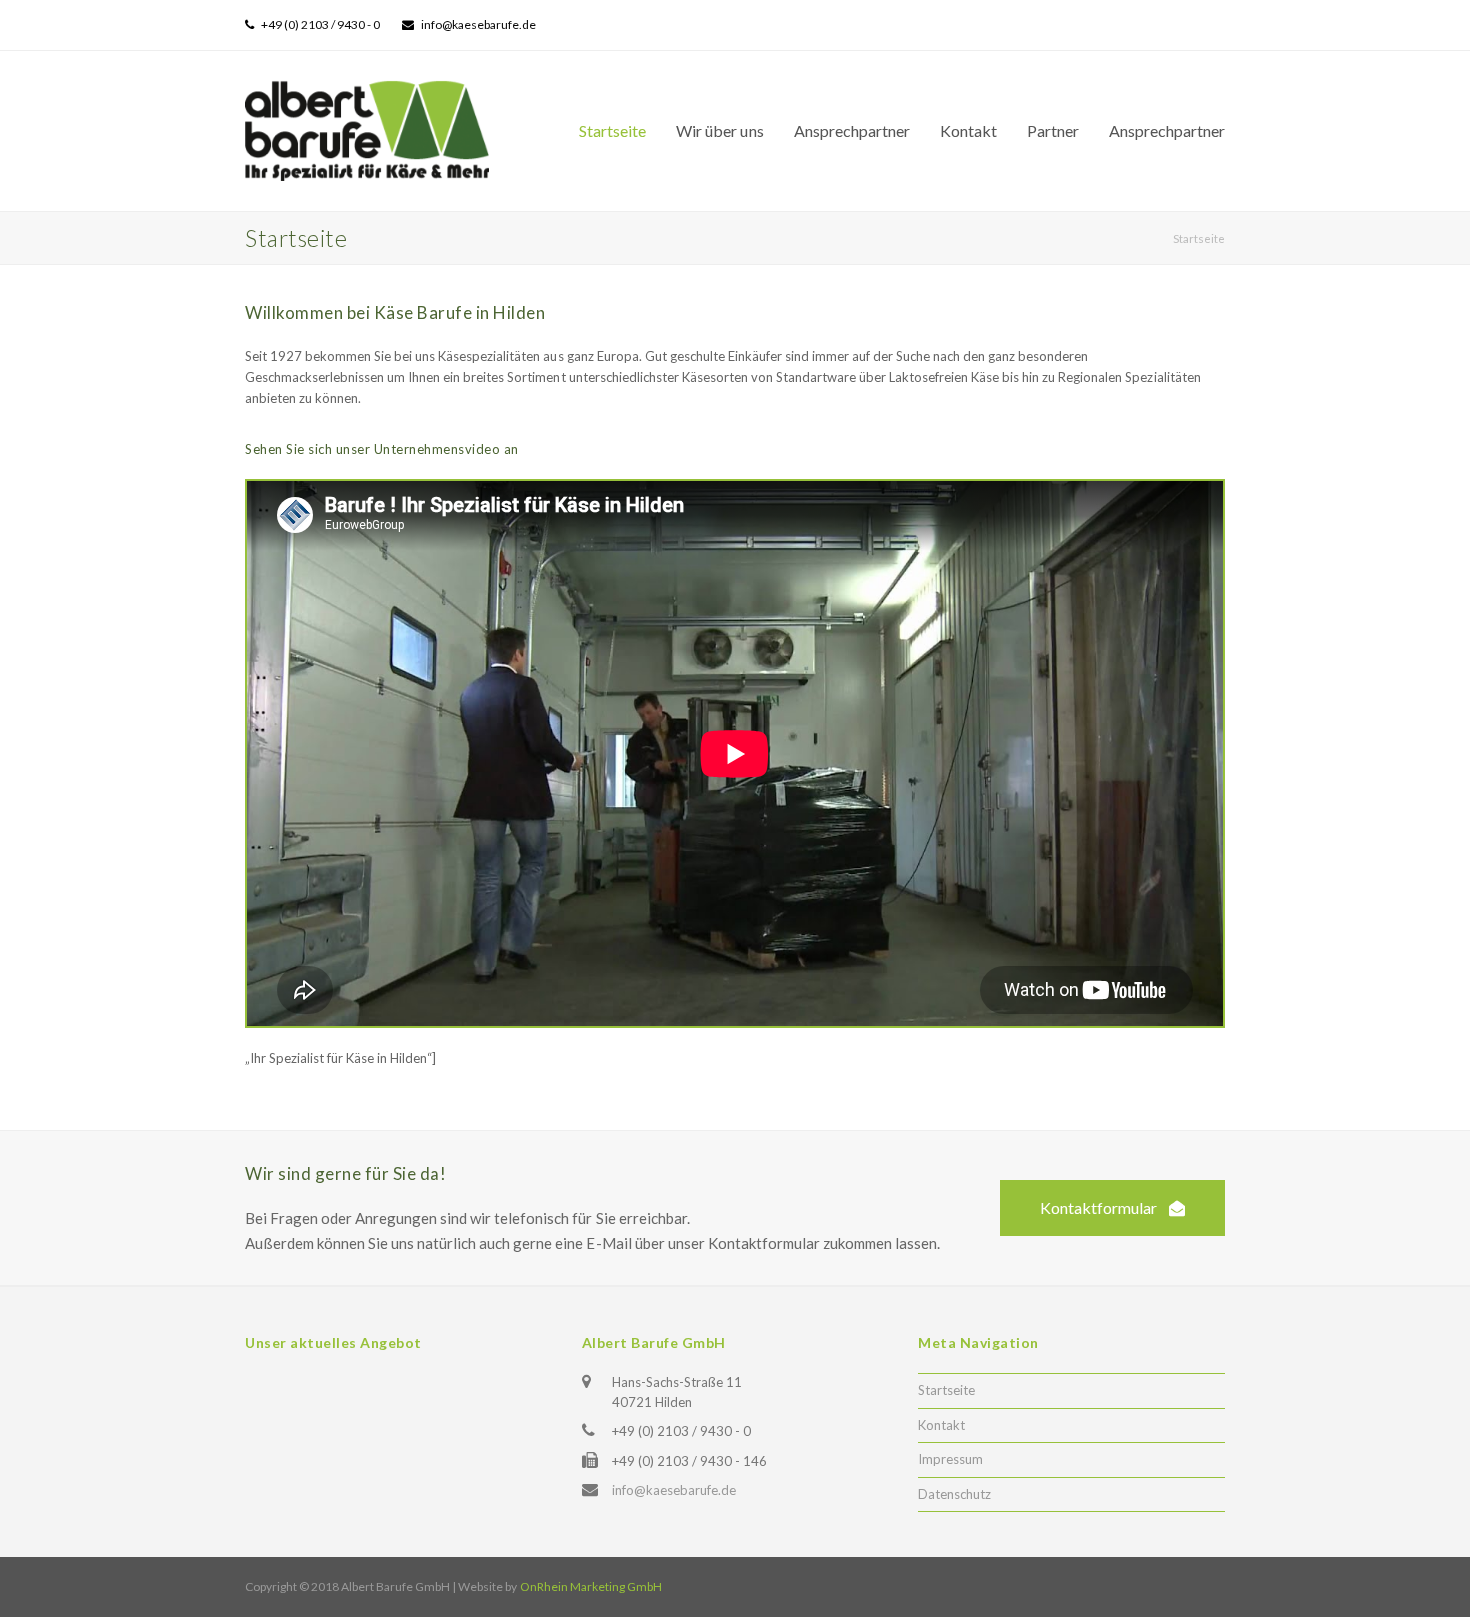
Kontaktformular (1098, 1207)
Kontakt (941, 1425)
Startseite (946, 1390)
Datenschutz (954, 1494)
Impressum (950, 1459)
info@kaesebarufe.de (674, 1490)
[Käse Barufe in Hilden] (367, 129)
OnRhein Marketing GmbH (591, 1586)
